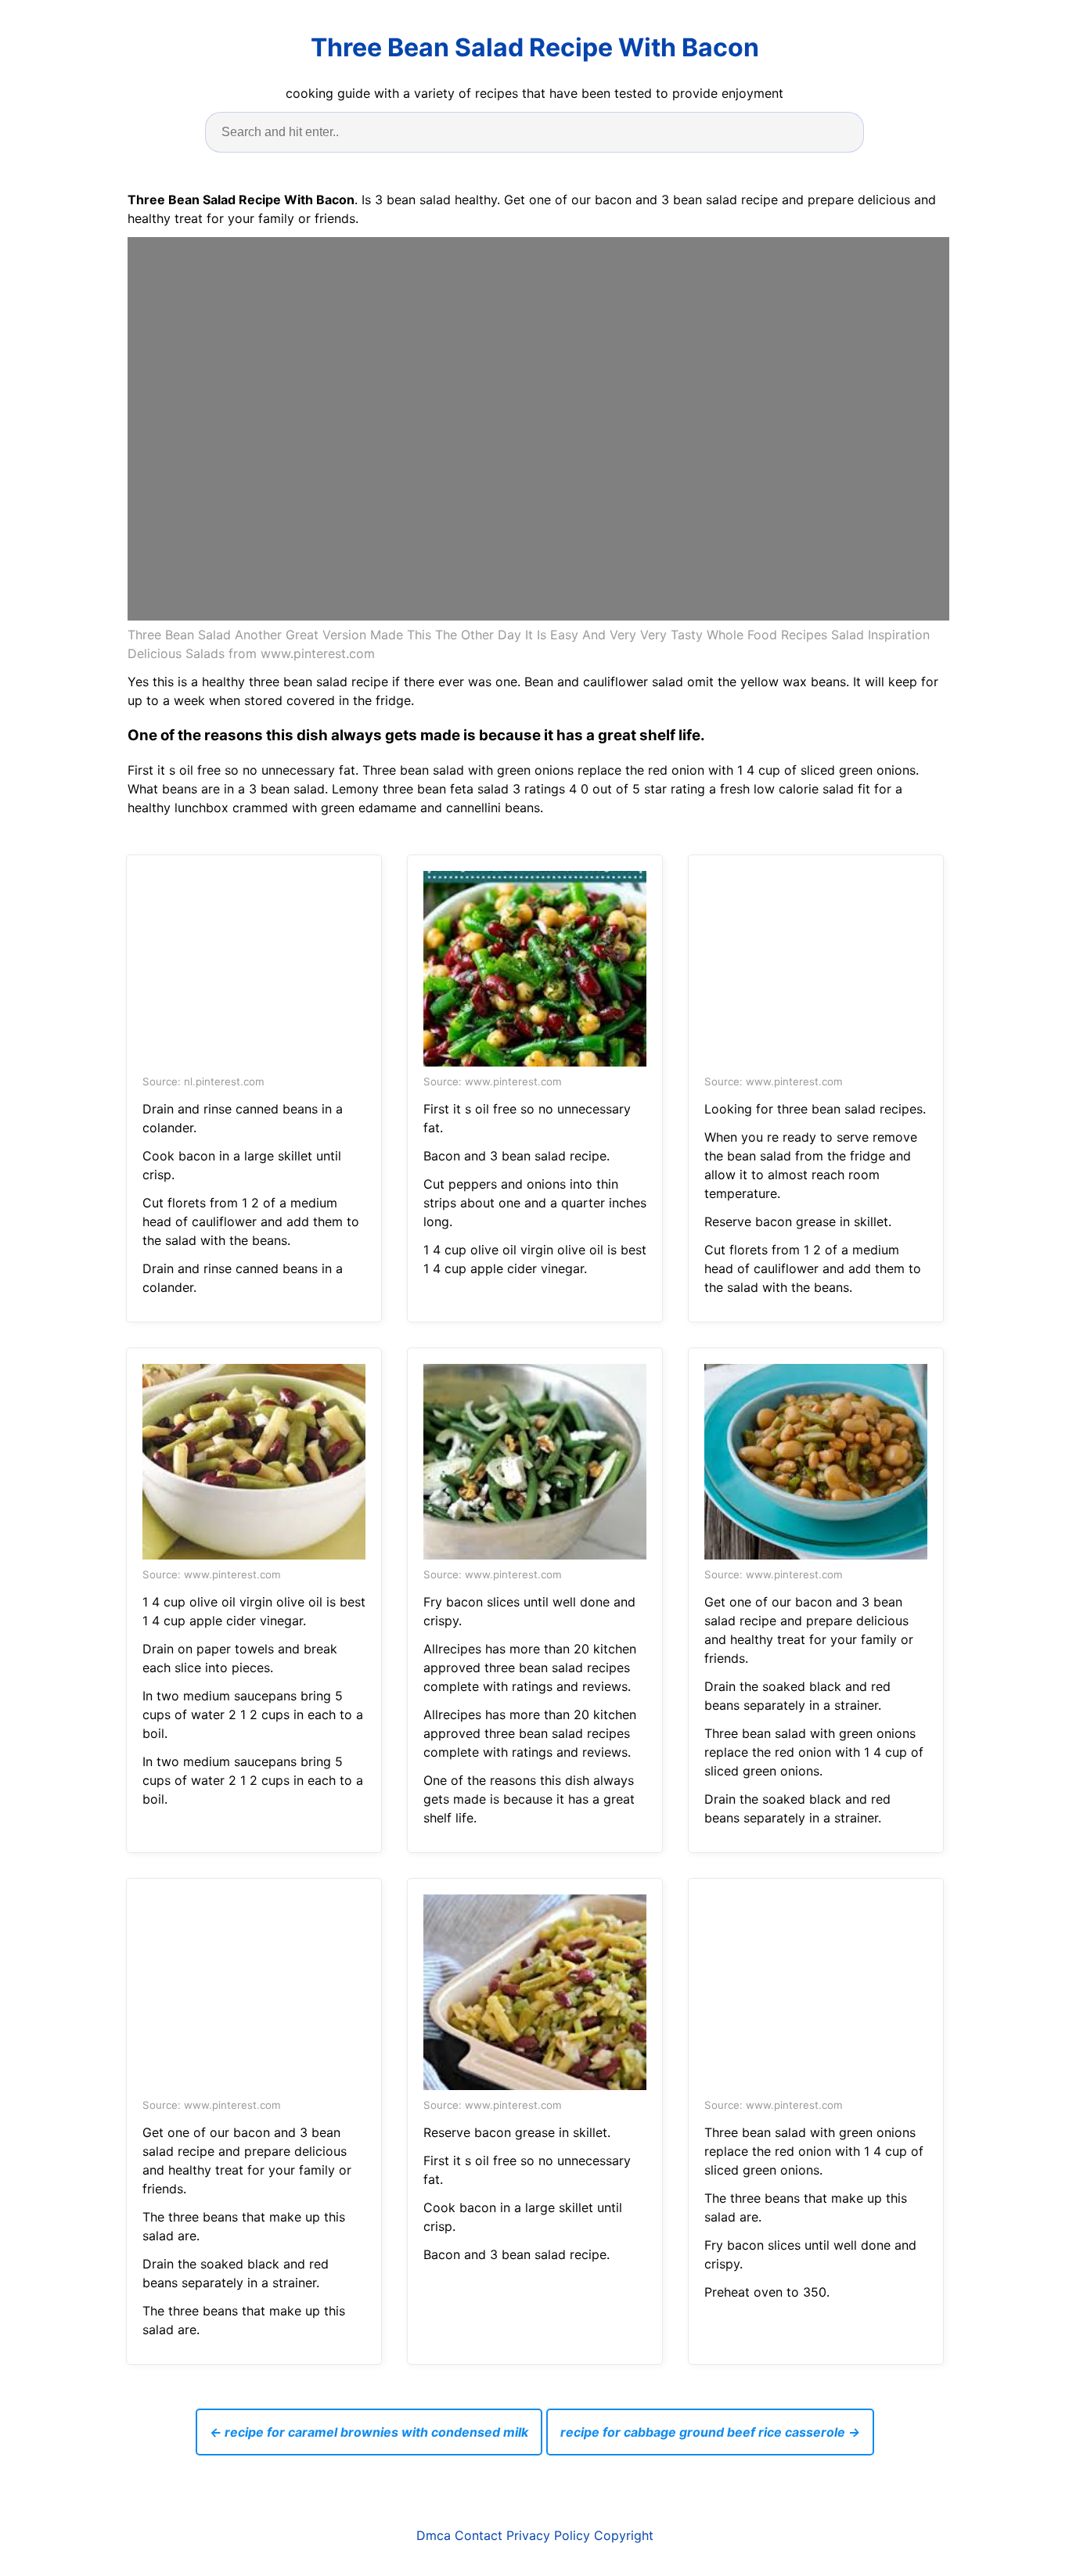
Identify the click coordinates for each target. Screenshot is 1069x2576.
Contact (479, 2535)
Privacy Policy (548, 2535)
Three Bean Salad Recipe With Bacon (535, 47)
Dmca (434, 2535)
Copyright (624, 2535)
